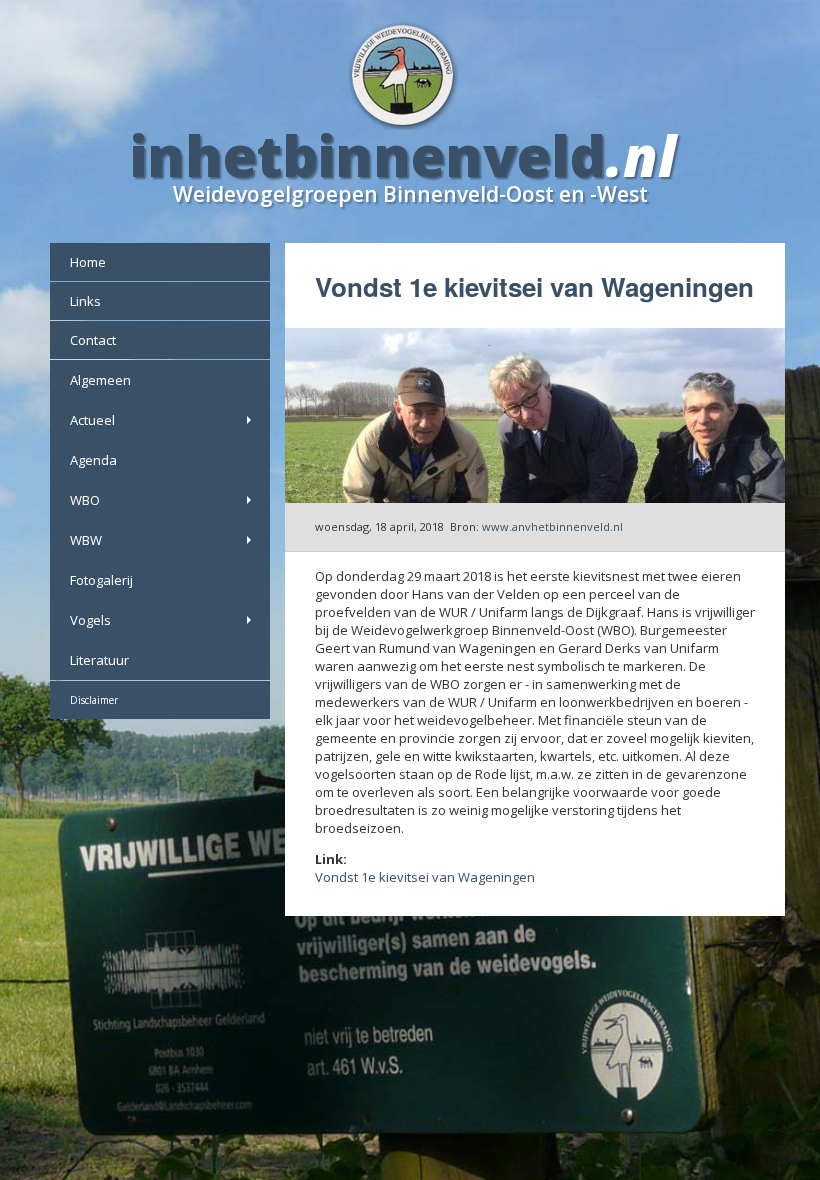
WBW (86, 540)
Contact (93, 340)
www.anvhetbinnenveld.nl (552, 526)
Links (85, 301)
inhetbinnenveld (368, 155)
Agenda (93, 460)
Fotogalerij (101, 580)
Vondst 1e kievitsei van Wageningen (425, 877)
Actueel (92, 420)
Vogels (90, 620)
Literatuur (99, 660)
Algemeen (100, 380)
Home (88, 262)
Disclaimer (94, 700)
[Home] (410, 73)
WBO (85, 500)
